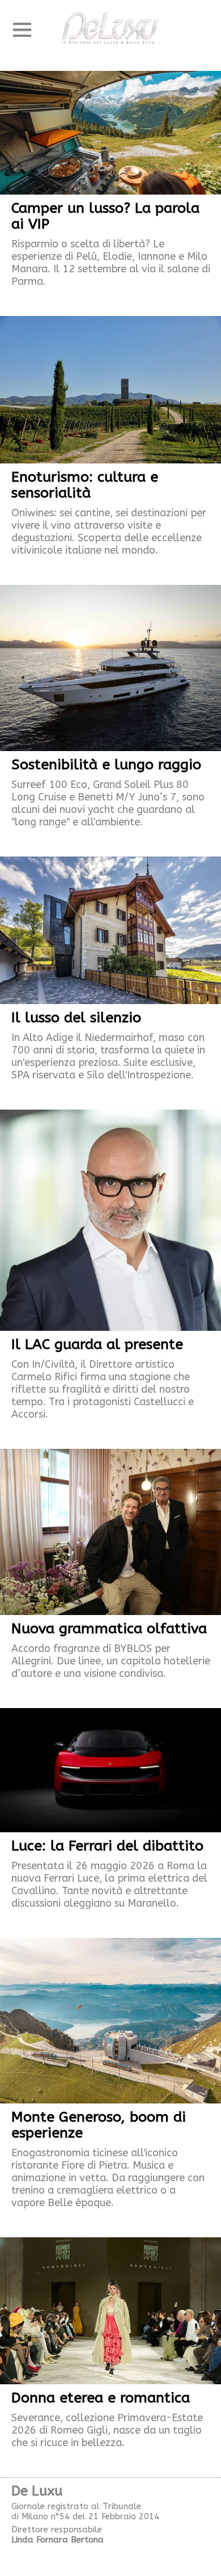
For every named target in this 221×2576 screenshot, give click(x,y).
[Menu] (22, 30)
